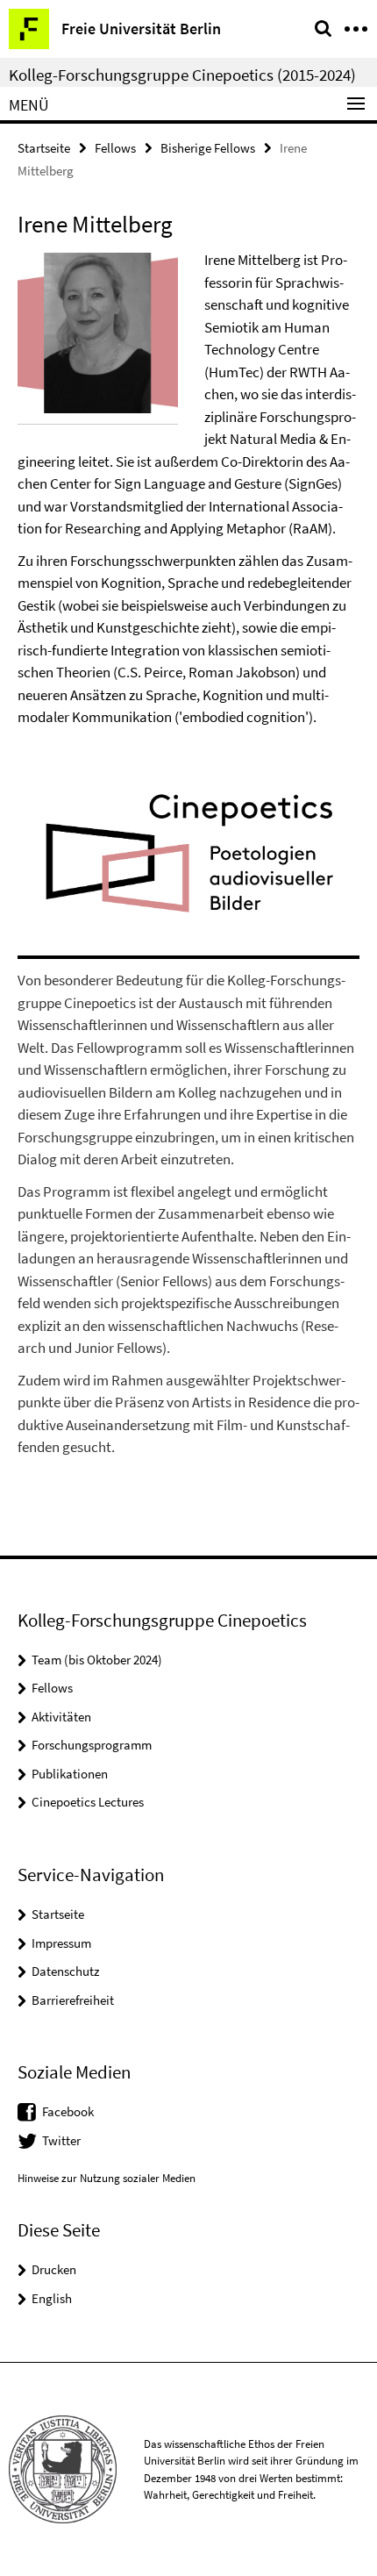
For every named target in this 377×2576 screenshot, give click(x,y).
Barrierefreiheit (73, 2000)
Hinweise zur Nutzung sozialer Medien (107, 2178)
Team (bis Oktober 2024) (97, 1660)
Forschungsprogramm (92, 1745)
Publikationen (70, 1774)
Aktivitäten (61, 1717)
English (52, 2298)
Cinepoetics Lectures (88, 1802)
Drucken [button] (54, 2269)
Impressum (61, 1943)
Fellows (115, 148)
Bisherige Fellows (208, 148)
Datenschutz (65, 1971)
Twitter (61, 2140)
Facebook (68, 2111)
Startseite (44, 148)
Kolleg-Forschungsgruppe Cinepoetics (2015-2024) (182, 75)
